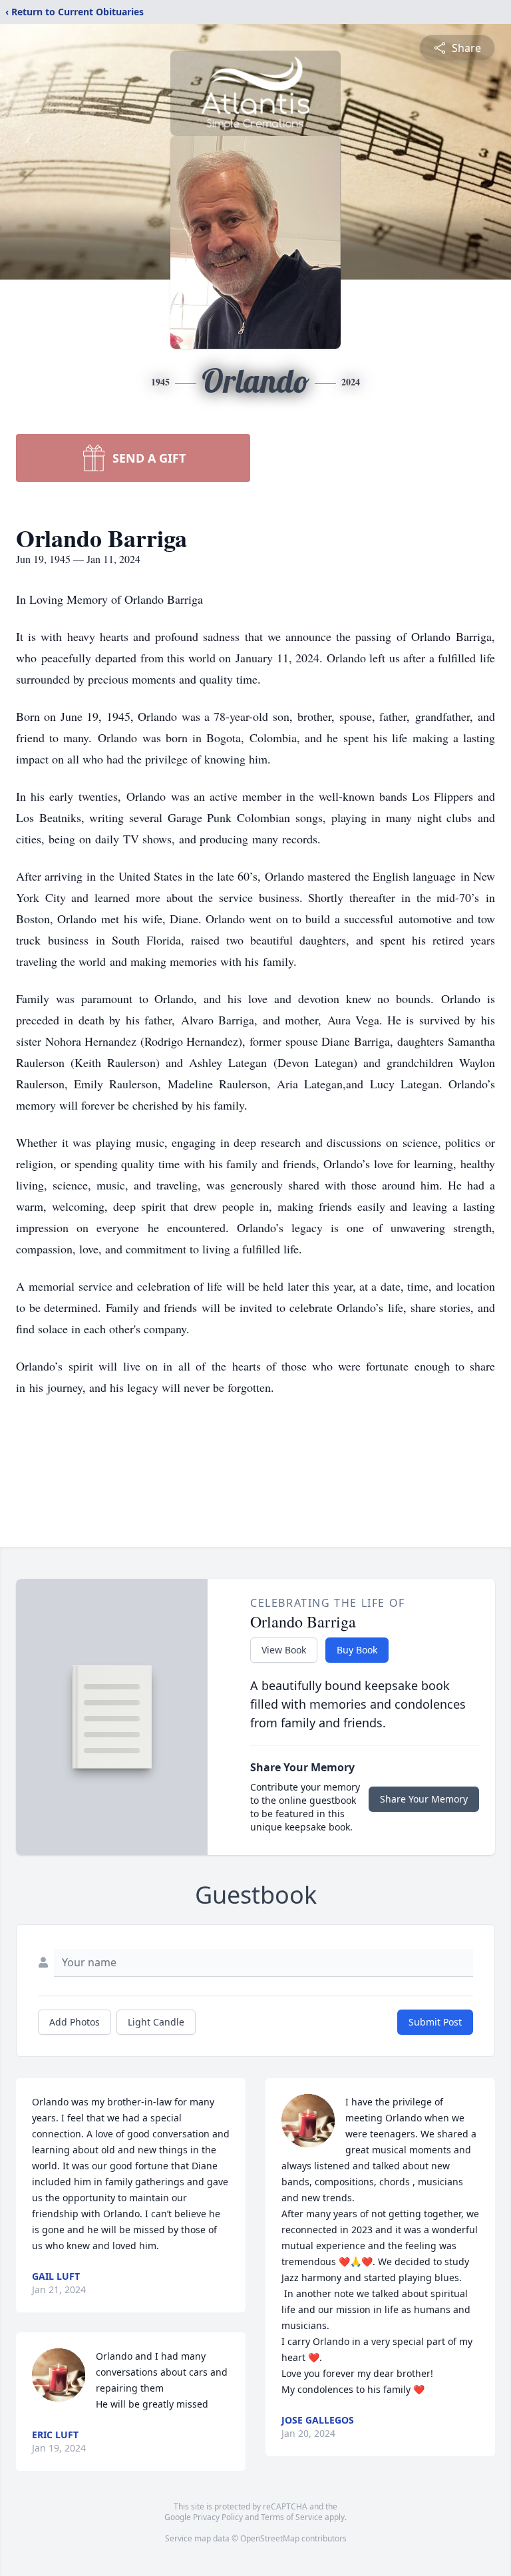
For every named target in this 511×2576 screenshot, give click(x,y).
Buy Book (357, 1650)
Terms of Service (292, 2517)
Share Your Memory (424, 1799)
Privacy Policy (218, 2517)
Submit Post (435, 2022)
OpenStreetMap (270, 2538)
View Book (284, 1650)
